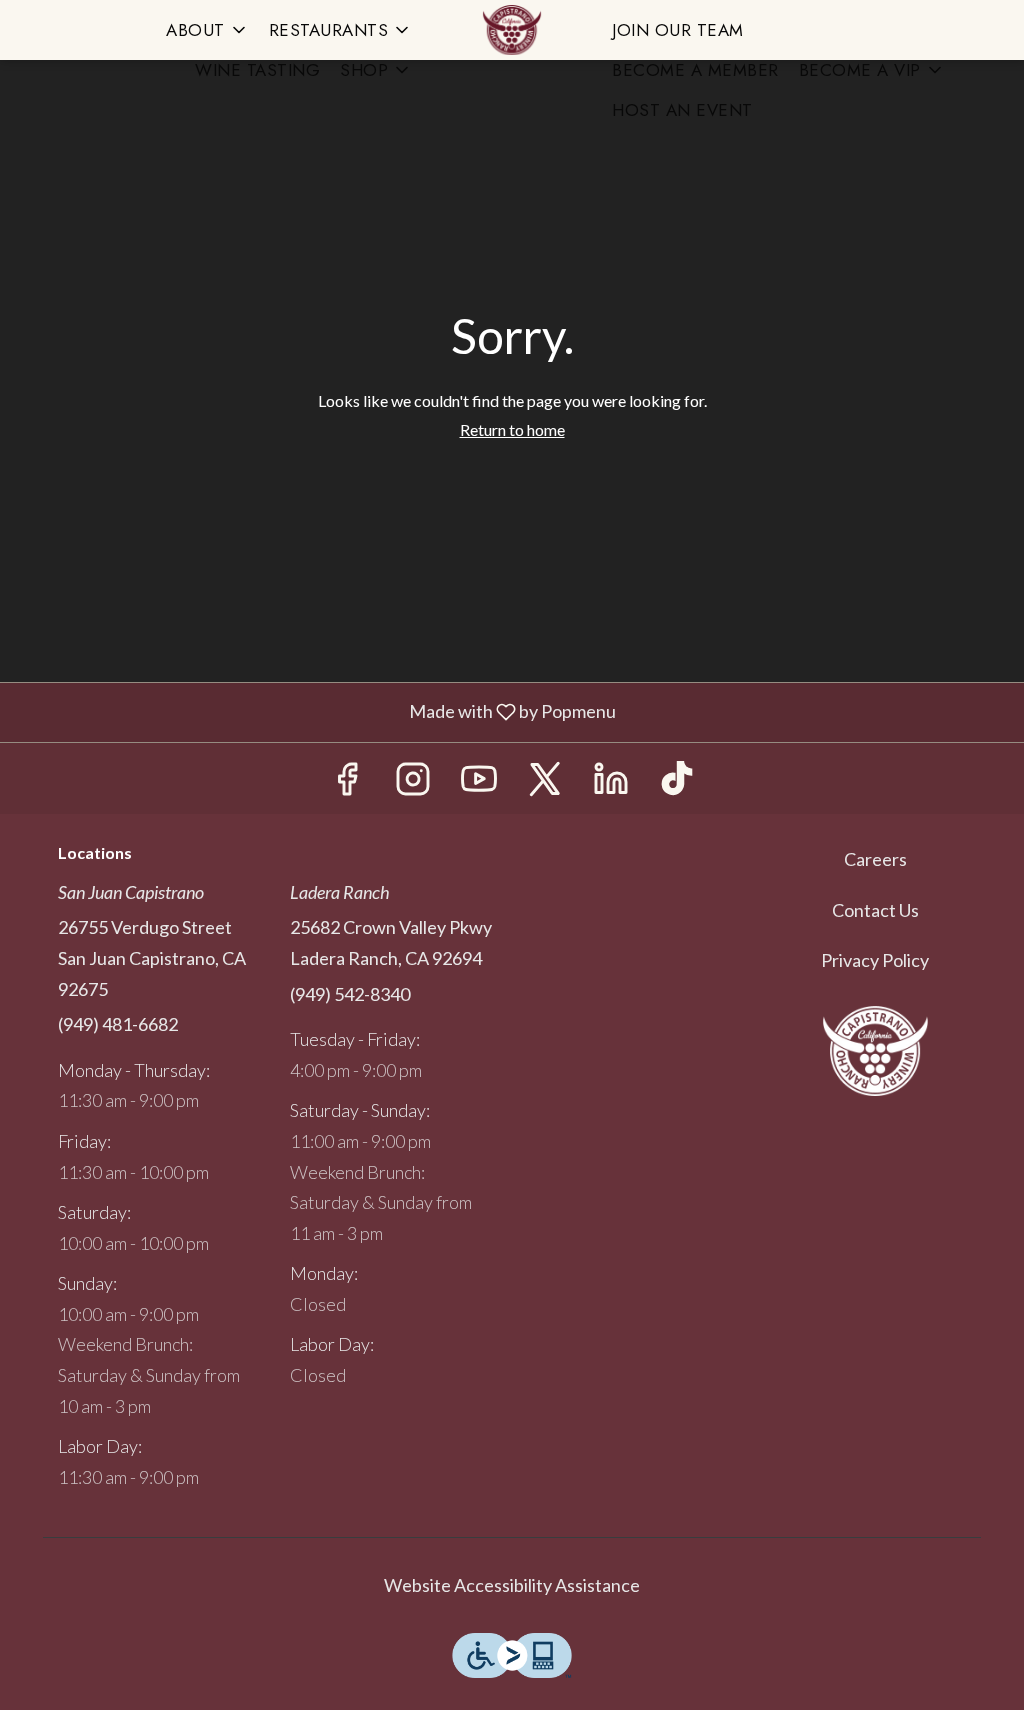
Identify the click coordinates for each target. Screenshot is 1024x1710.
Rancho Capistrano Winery (875, 1051)
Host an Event (682, 110)
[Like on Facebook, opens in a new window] (347, 783)
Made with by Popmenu (315, 713)
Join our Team (678, 30)
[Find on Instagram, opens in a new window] (413, 783)
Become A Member (695, 70)
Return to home (512, 429)
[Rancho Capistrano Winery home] (512, 30)
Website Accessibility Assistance (512, 1585)
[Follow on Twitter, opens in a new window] (545, 783)
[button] (207, 30)
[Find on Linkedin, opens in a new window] (611, 783)
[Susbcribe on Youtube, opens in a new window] (479, 783)
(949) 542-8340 (350, 994)
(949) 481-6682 (118, 1024)
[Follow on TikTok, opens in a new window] (677, 783)
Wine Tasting (257, 70)
